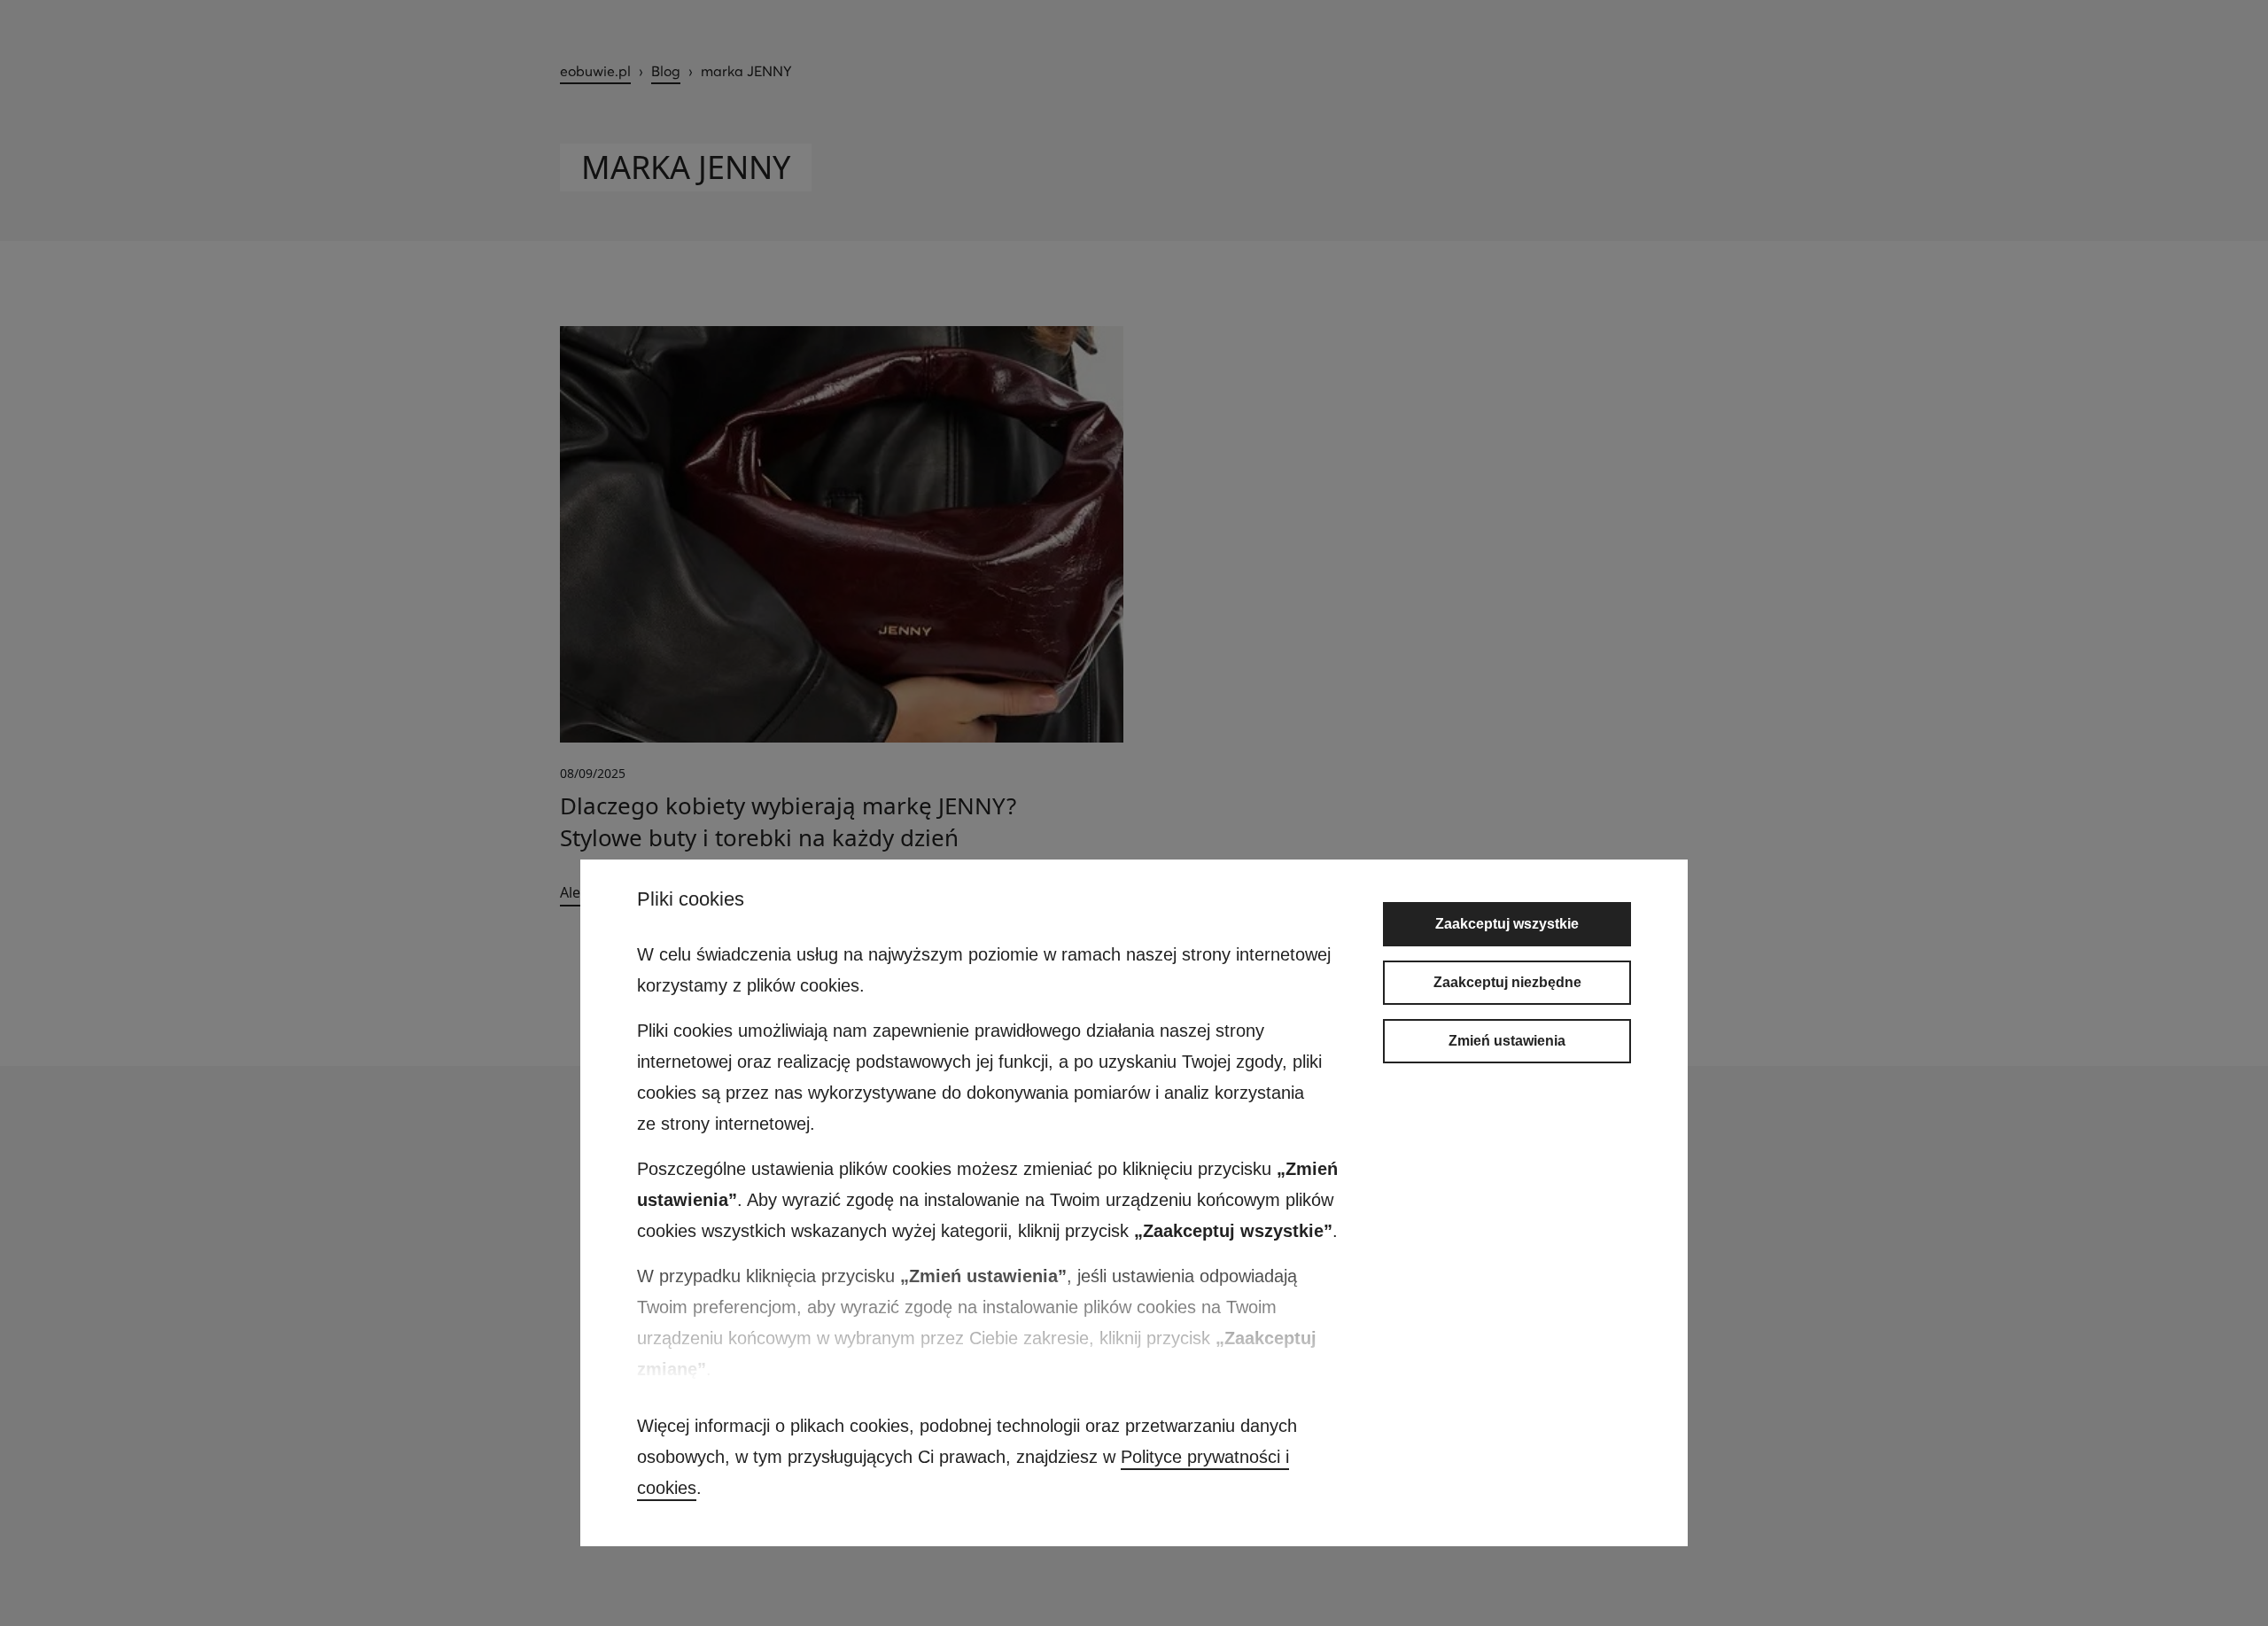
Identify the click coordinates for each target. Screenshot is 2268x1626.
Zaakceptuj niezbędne (1507, 982)
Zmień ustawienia (1507, 1041)
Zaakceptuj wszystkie (1507, 924)
